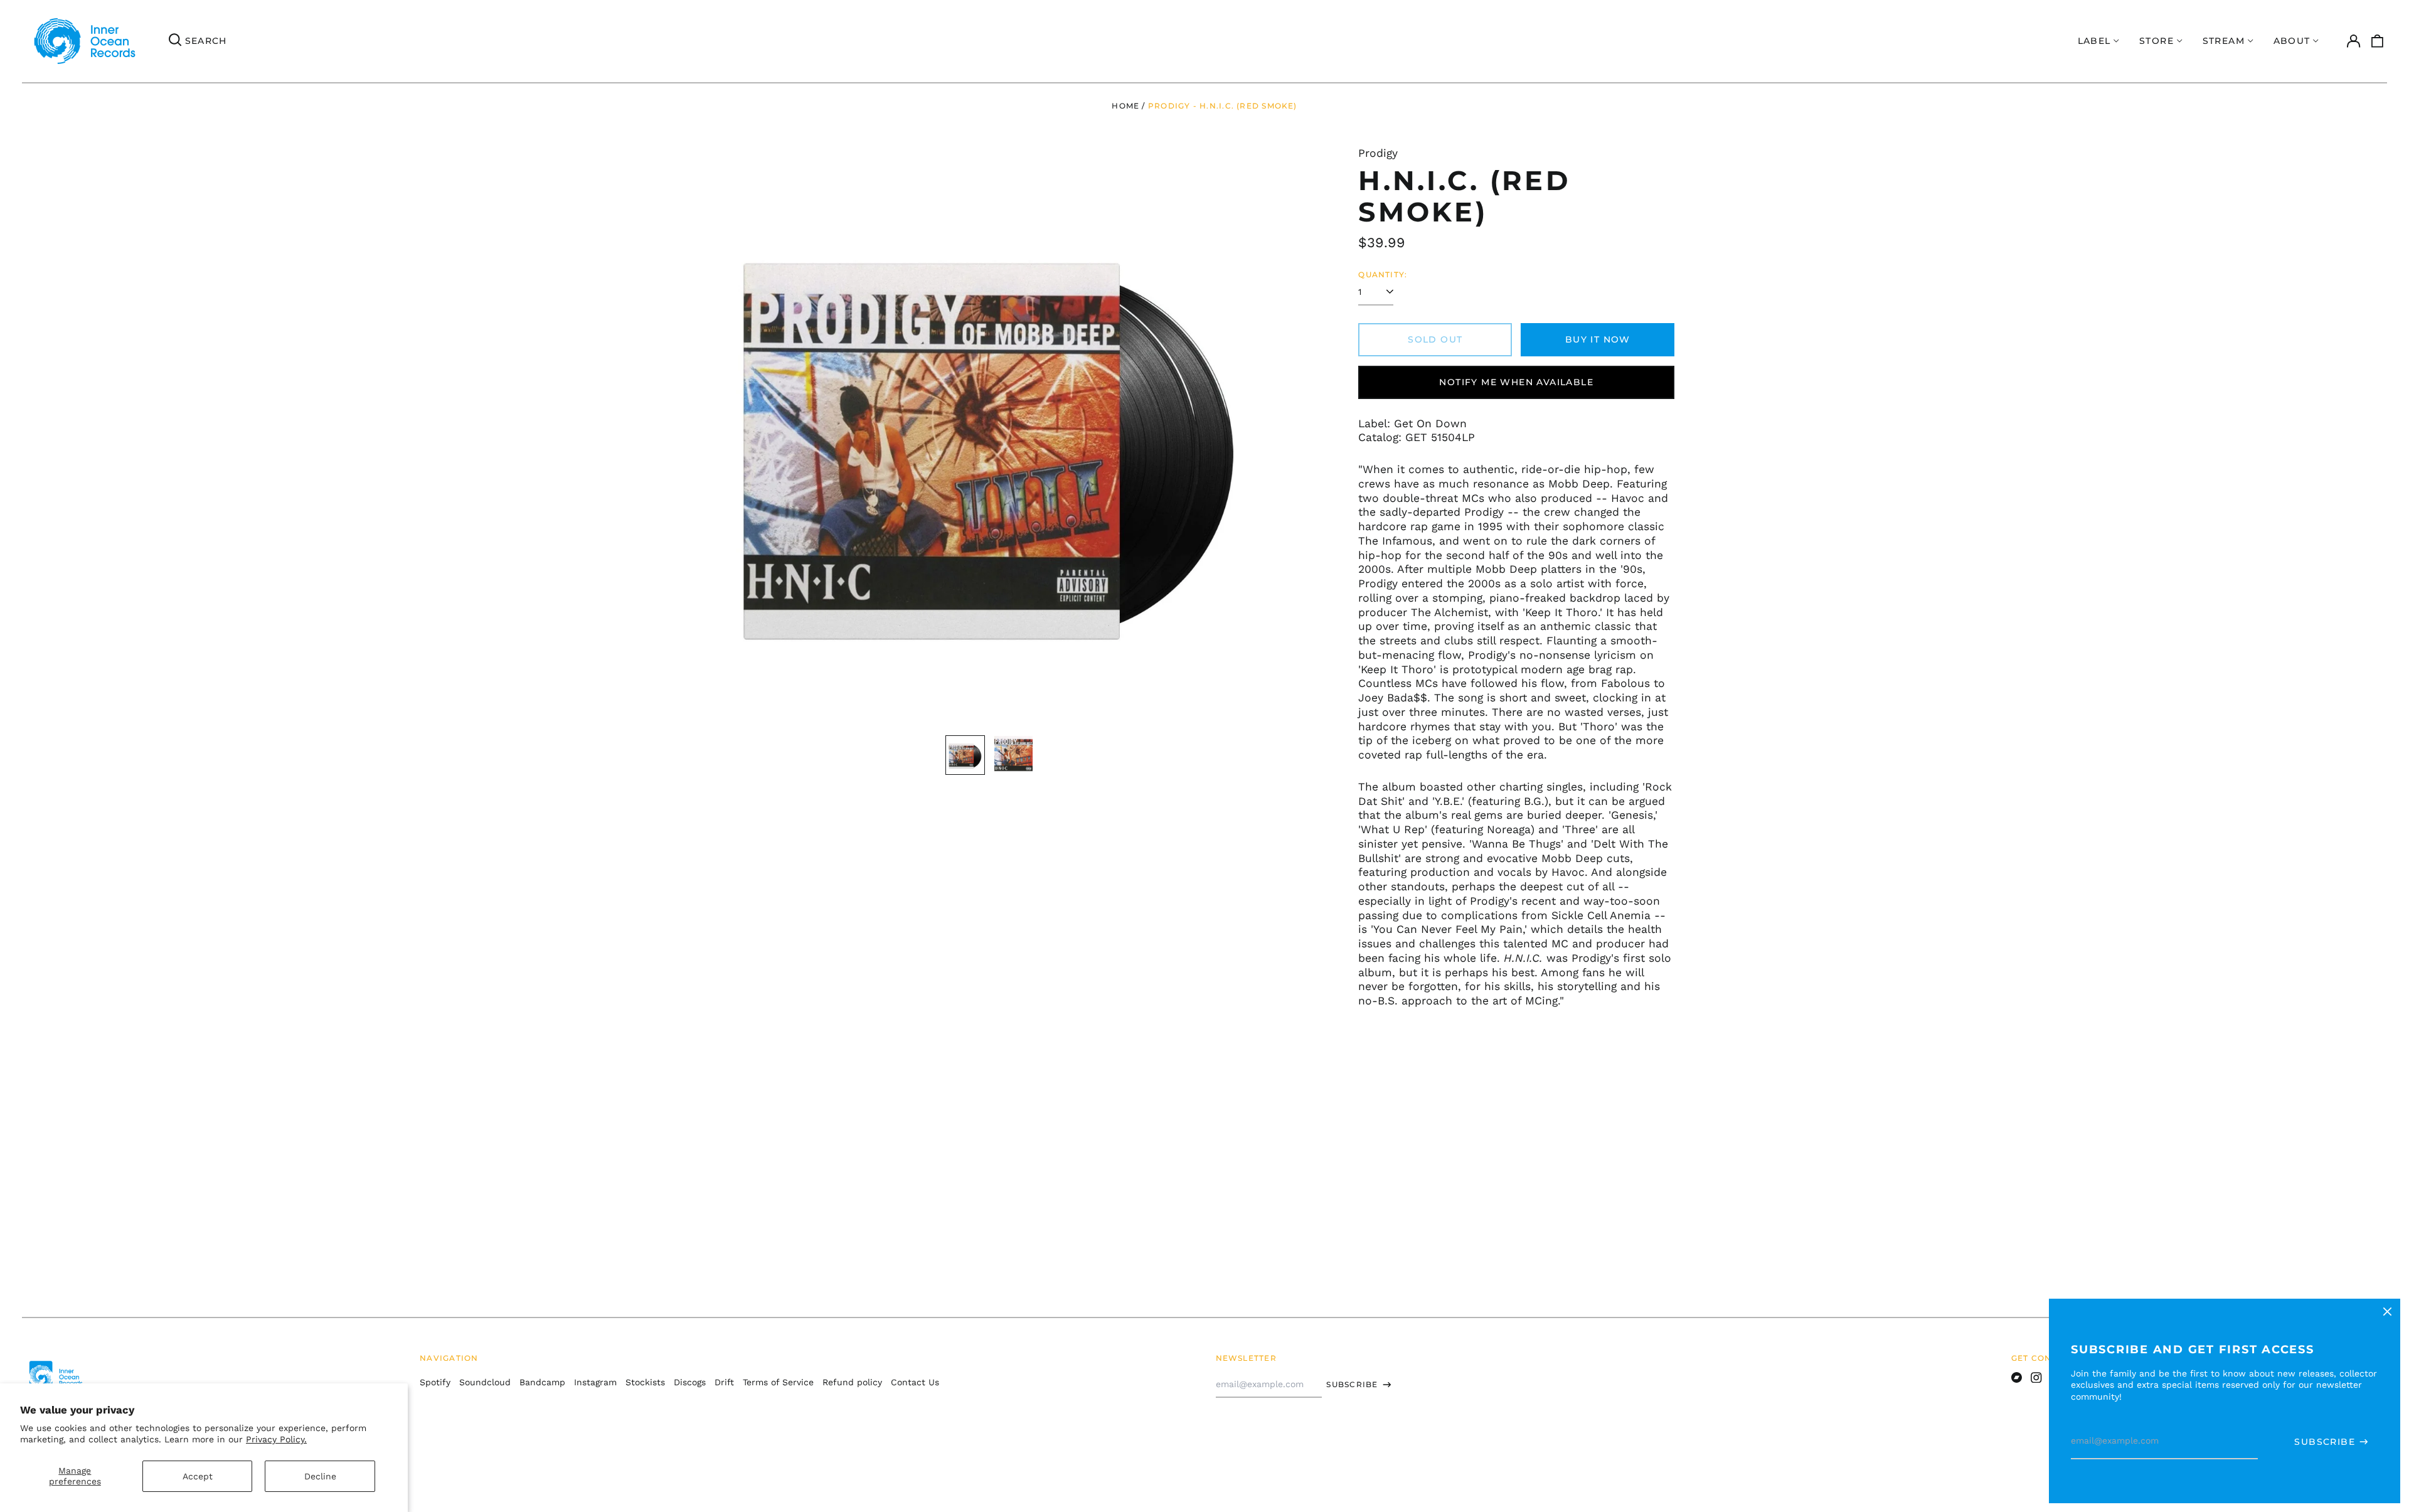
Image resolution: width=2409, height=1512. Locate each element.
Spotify (435, 1382)
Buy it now (1598, 339)
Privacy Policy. (276, 1439)
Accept (198, 1476)
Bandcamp (542, 1382)
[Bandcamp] (2017, 1378)
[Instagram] (2036, 1378)
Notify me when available (1516, 382)
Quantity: (1383, 274)
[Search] (175, 41)
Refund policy (852, 1382)
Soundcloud (485, 1382)
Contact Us (915, 1382)
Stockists (645, 1382)
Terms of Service (778, 1382)
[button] (2378, 41)
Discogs (690, 1382)
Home (1125, 106)
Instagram (595, 1382)
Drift (724, 1382)
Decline (320, 1476)
